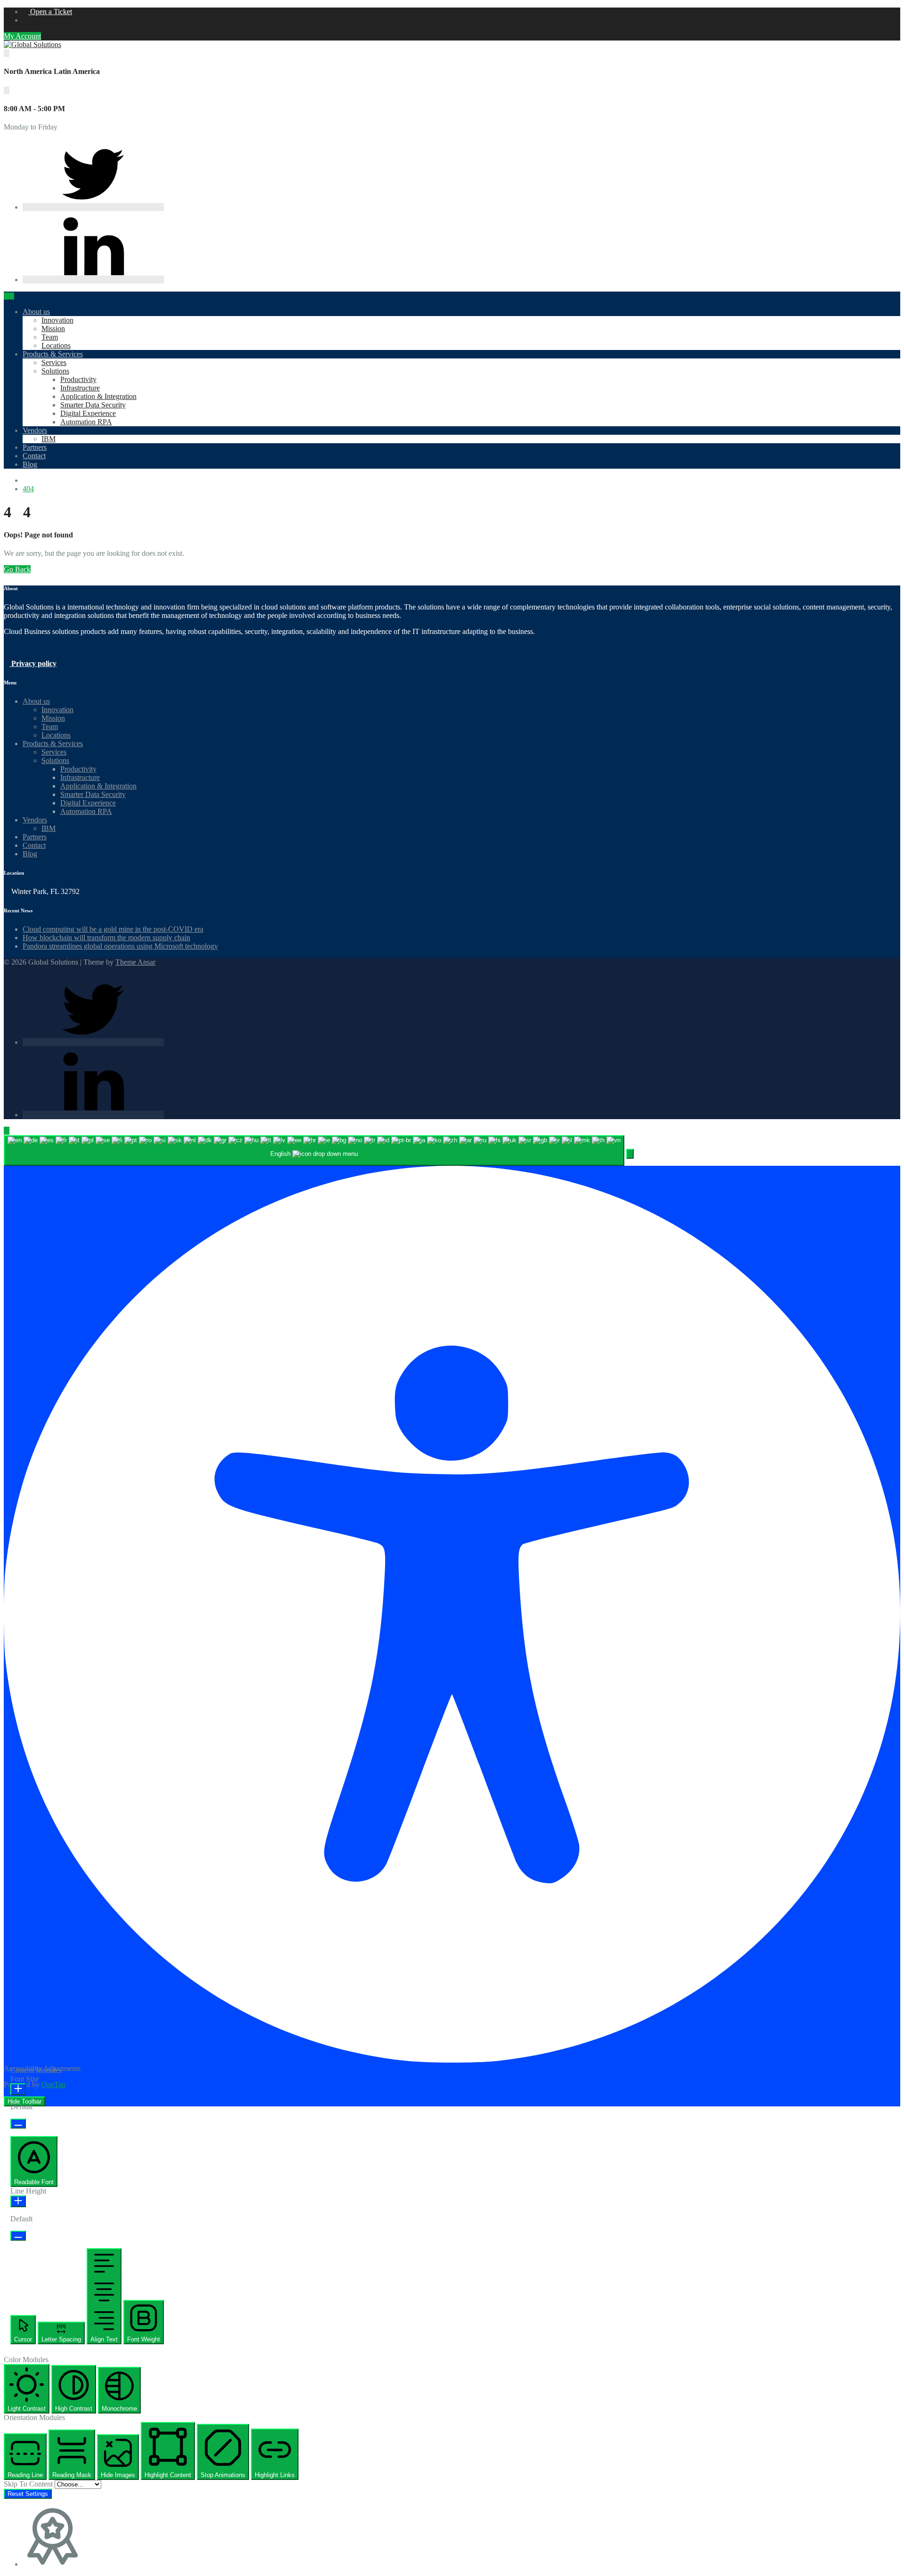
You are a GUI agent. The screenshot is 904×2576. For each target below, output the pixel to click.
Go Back (17, 569)
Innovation (57, 320)
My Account (22, 36)
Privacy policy (33, 663)
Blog (30, 464)
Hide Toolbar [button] (24, 2101)
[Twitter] (93, 207)
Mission (53, 329)
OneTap (53, 2084)
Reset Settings (28, 2494)
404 (28, 489)
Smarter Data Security (93, 405)
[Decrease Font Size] (18, 2124)
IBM (48, 439)
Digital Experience (88, 413)
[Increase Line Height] (18, 2201)
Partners (35, 447)
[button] (630, 1154)
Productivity (78, 379)
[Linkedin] (93, 280)
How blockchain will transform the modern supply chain (106, 938)
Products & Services (53, 354)
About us (36, 312)
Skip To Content (29, 2484)
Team (50, 337)
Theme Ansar (135, 962)
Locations (56, 345)
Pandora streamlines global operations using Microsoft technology (120, 946)
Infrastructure (80, 388)
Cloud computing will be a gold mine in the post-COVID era (113, 929)
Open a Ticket (50, 12)
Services (54, 362)
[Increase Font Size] (18, 2089)
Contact (34, 456)
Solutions (55, 371)
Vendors (35, 430)
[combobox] (314, 1150)
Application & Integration (98, 396)
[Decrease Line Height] (18, 2236)
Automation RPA (86, 422)
